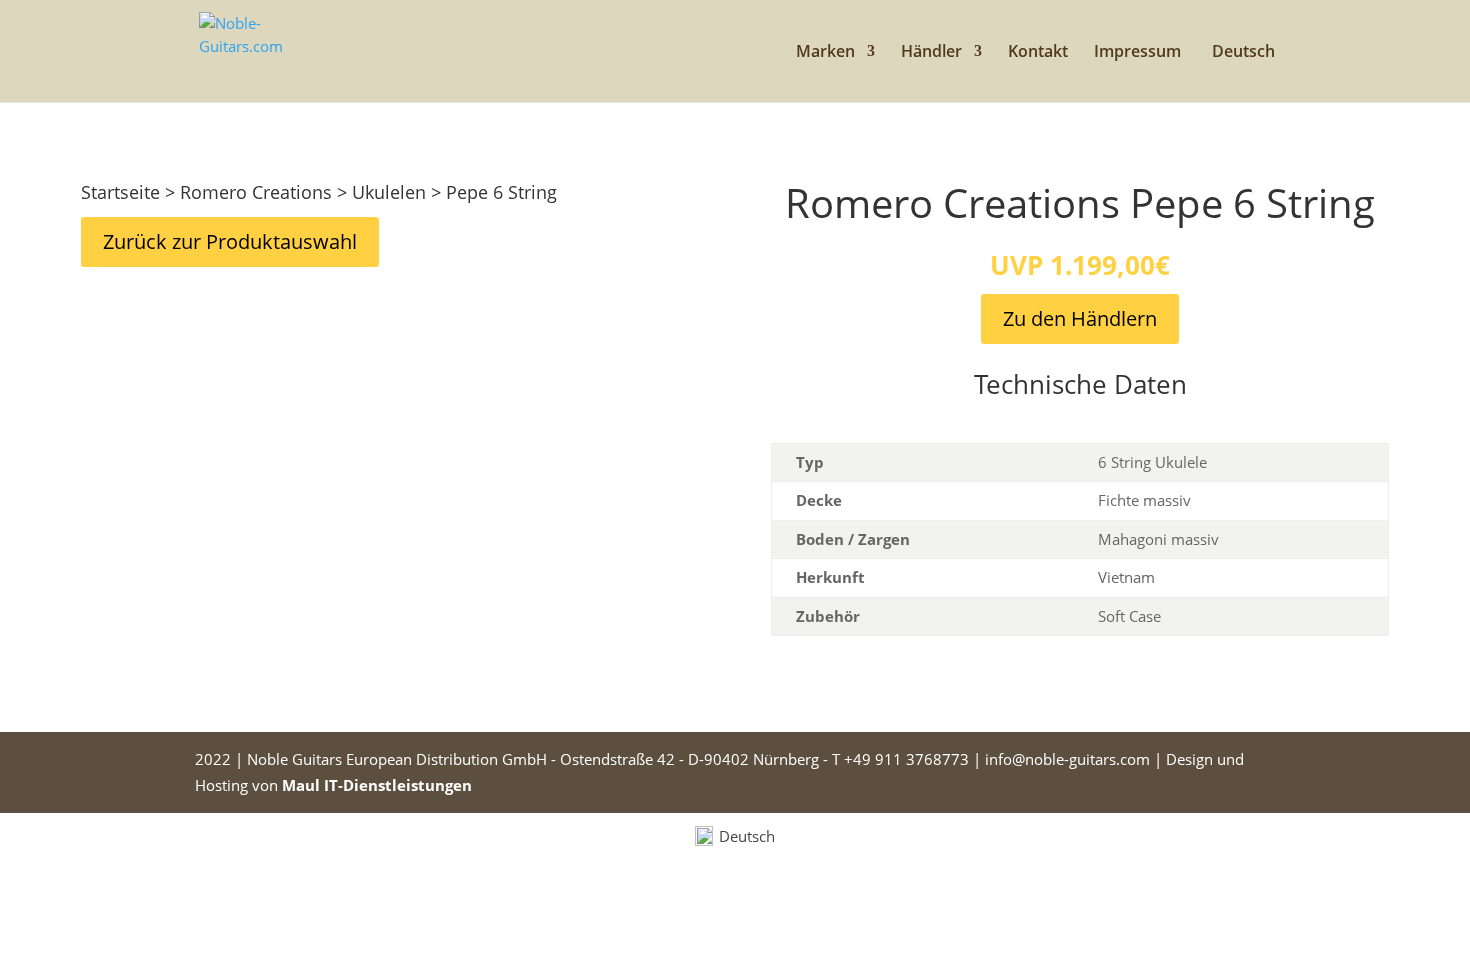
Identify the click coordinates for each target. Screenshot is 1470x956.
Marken (825, 53)
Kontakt (1038, 53)
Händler (931, 53)
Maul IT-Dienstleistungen (377, 785)
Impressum (1137, 53)
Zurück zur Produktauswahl (230, 241)
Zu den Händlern (1080, 318)
